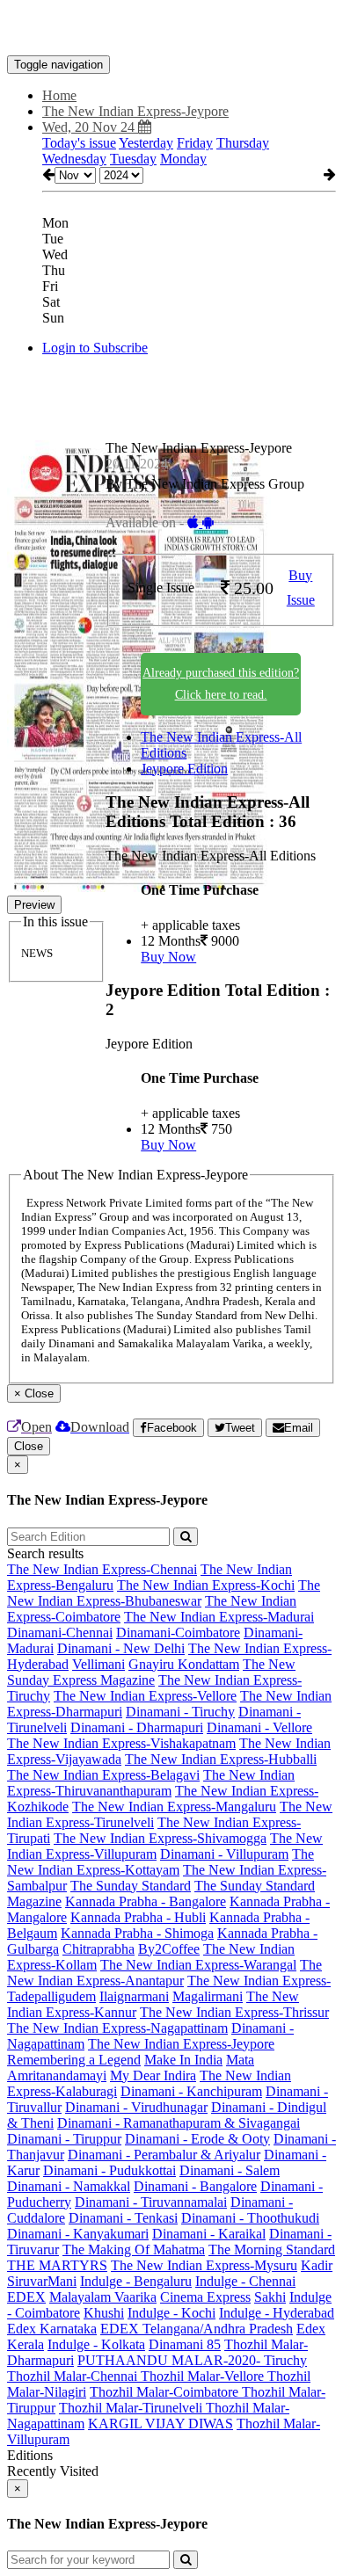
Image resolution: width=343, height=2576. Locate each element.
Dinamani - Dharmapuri (137, 1727)
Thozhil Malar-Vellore (204, 2376)
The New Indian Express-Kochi (206, 1585)
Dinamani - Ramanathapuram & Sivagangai (179, 2123)
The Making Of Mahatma (134, 2249)
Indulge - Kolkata (96, 2344)
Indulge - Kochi (171, 2313)
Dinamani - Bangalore (195, 2186)
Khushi (104, 2313)
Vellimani (99, 1664)
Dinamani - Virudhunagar (136, 2107)
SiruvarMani (42, 2281)
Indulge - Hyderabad (277, 2313)
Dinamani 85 (185, 2344)
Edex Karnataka (52, 2329)
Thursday (243, 143)
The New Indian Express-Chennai (102, 1569)
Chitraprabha (99, 1949)
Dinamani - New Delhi (121, 1648)
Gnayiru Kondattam (184, 1664)
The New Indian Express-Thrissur (234, 2012)
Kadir (317, 2265)
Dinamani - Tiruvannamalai (151, 2202)
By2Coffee (169, 1949)
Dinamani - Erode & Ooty (197, 2139)
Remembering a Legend (74, 2060)
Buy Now (168, 957)
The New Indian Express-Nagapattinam (117, 2028)
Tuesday (133, 159)
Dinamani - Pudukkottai (109, 2170)
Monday (183, 159)
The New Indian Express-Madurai (219, 1617)
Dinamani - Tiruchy (180, 1712)
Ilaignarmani (134, 1996)
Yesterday (146, 143)
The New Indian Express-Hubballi (221, 1759)
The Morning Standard (272, 2249)
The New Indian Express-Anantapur (164, 1973)
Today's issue (79, 143)
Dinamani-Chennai (60, 1633)
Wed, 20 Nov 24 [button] (90, 127)
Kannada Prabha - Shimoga (137, 1933)
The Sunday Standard (131, 1886)
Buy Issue (301, 588)
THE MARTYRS (57, 2265)
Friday (195, 143)
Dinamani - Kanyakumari (78, 2234)
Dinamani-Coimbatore (178, 1633)
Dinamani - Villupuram (224, 1854)
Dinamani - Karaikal (209, 2234)
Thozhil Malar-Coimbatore (166, 2392)
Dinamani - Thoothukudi (250, 2218)
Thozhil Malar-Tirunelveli (132, 2408)
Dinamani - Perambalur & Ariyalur (164, 2155)
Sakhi (270, 2297)
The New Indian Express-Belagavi (103, 1775)
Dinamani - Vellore (259, 1727)
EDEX (26, 2297)
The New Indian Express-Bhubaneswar (164, 1593)
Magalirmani (208, 1996)
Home (59, 95)
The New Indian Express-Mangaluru (174, 1807)
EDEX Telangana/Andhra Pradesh (197, 2329)
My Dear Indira (153, 2075)
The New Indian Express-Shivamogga (160, 1838)
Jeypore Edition (184, 769)
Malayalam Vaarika (103, 2297)
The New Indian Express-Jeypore (181, 2044)
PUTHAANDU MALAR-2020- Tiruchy (192, 2360)
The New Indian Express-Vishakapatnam (121, 1743)
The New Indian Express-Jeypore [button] (135, 111)
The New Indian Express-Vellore (145, 1696)
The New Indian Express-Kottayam (161, 1862)
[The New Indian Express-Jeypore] (171, 29)
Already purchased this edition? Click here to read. (221, 684)
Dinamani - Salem (230, 2170)
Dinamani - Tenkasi (123, 2218)
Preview (34, 905)
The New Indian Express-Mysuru (204, 2265)
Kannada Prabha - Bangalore (146, 1901)
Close (29, 1446)
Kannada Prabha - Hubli (138, 1917)
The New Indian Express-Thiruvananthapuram (151, 1783)
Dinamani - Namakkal (69, 2186)
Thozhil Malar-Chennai (74, 2376)
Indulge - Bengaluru (136, 2281)
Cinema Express (205, 2297)
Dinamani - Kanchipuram (191, 2091)
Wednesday (74, 159)
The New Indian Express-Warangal (198, 1965)
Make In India (183, 2060)
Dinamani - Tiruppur (64, 2139)
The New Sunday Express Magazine (151, 1672)
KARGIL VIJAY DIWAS (161, 2424)
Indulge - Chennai (245, 2281)
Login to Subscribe (95, 348)
